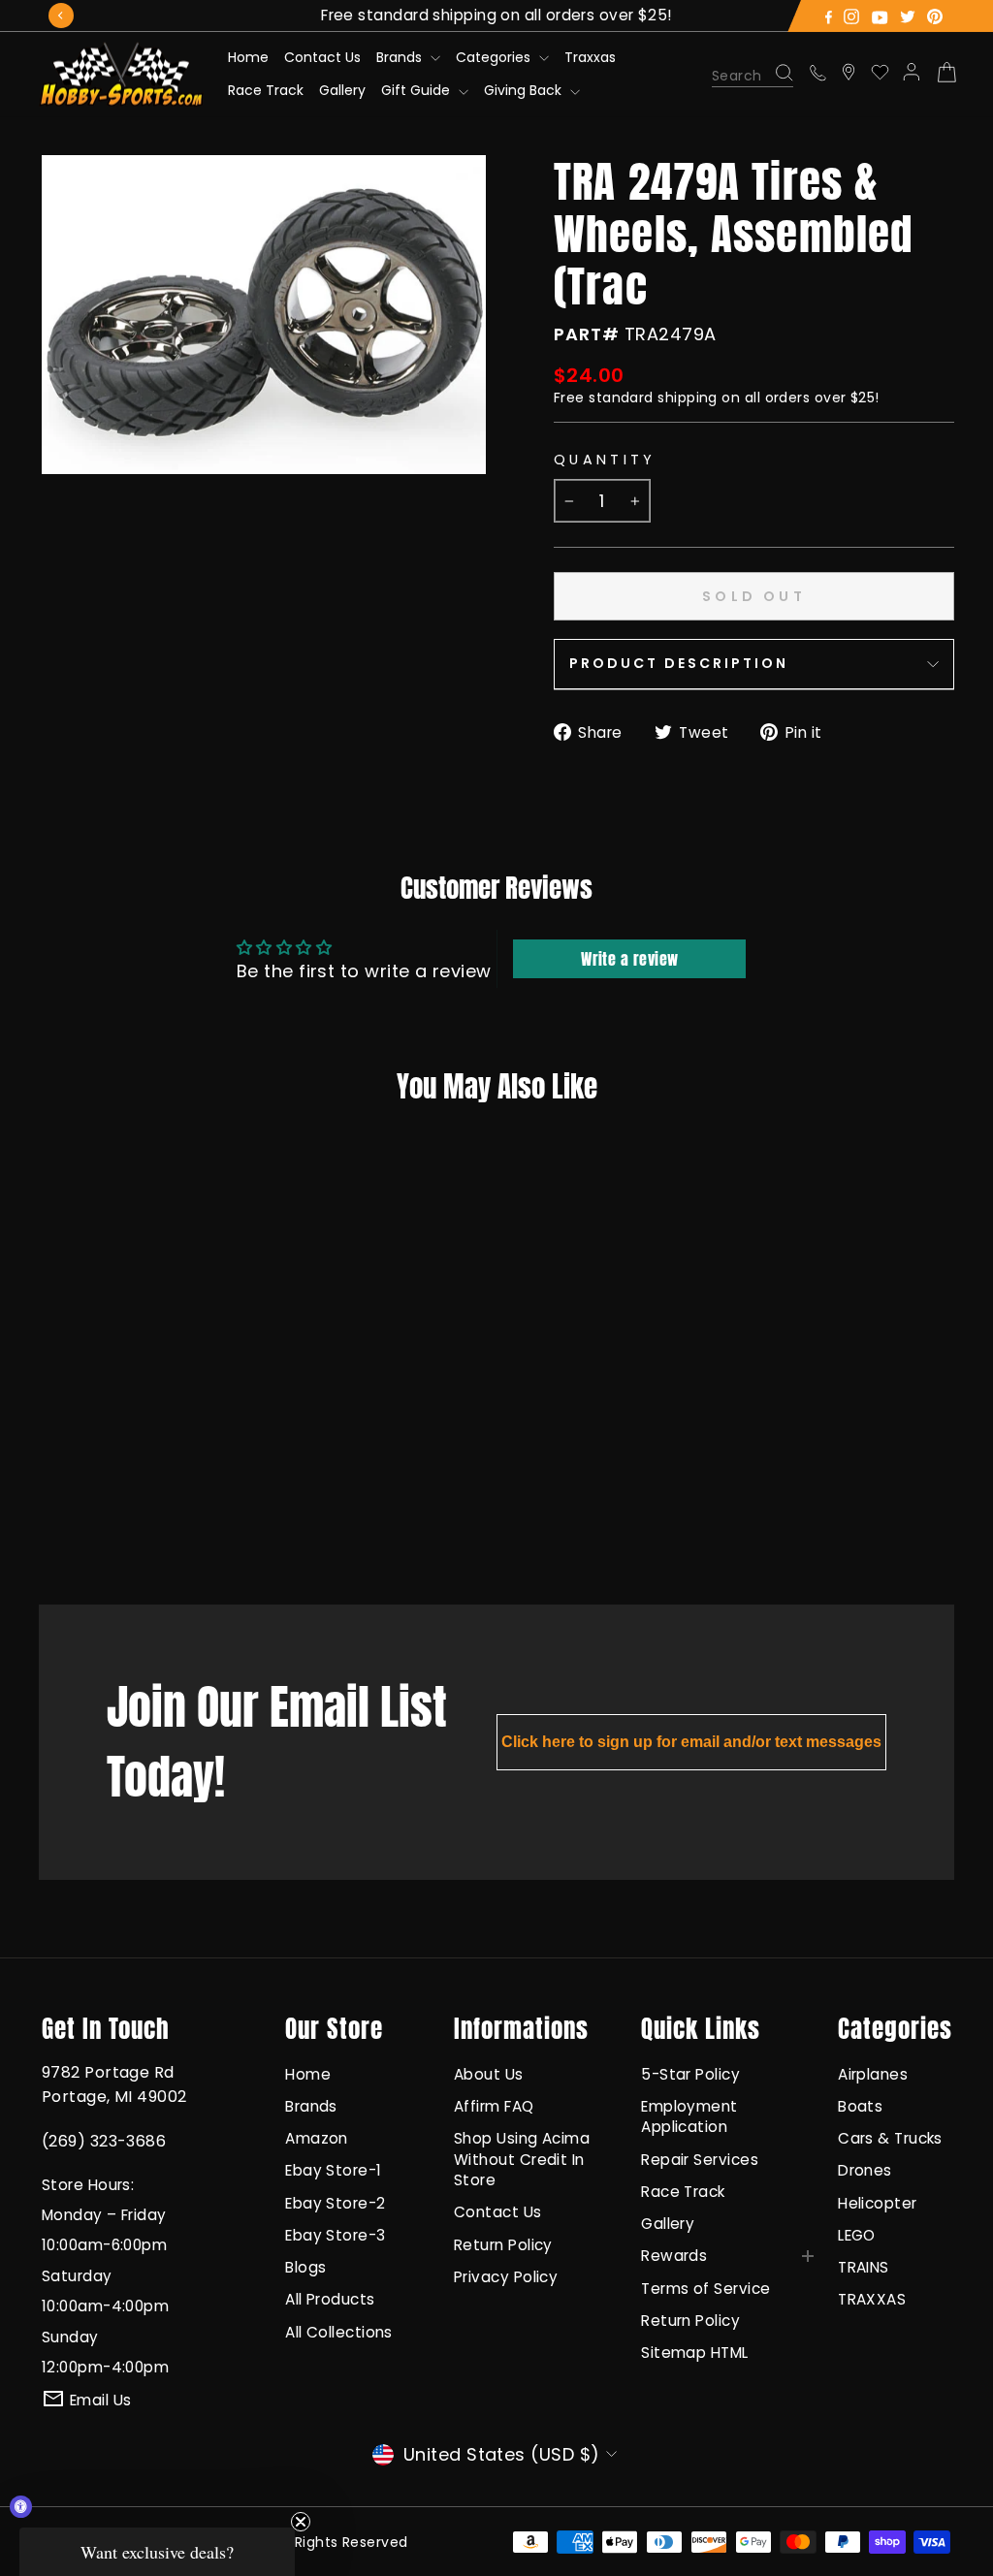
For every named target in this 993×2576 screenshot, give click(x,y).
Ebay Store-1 (333, 2170)
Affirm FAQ (494, 2106)
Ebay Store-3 (335, 2235)
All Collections (339, 2332)
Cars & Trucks (890, 2138)
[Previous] (61, 16)
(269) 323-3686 (104, 2141)
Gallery (342, 90)
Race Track (266, 90)
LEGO (857, 2235)
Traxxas (590, 57)
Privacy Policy (506, 2277)
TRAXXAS (872, 2299)
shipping (688, 398)
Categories (495, 57)
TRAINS (864, 2267)
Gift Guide (417, 90)
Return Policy (503, 2245)
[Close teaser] (301, 2522)
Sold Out (121, 1511)
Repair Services (700, 2160)
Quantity (605, 460)
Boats (860, 2106)
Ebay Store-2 (335, 2203)
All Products (330, 2299)
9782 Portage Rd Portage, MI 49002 (114, 2084)
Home (248, 57)
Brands (401, 57)
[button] (157, 2552)
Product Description (679, 663)
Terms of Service (705, 2289)
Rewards (674, 2256)
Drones (865, 2170)
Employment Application (689, 2116)
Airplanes (873, 2074)
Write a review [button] (629, 959)
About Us (489, 2074)
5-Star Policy (690, 2074)
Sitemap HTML (694, 2353)
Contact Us (322, 57)
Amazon (317, 2138)
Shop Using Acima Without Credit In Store (522, 2159)
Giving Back (525, 90)
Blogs (305, 2267)
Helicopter (878, 2203)
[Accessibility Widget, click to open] (21, 2507)
